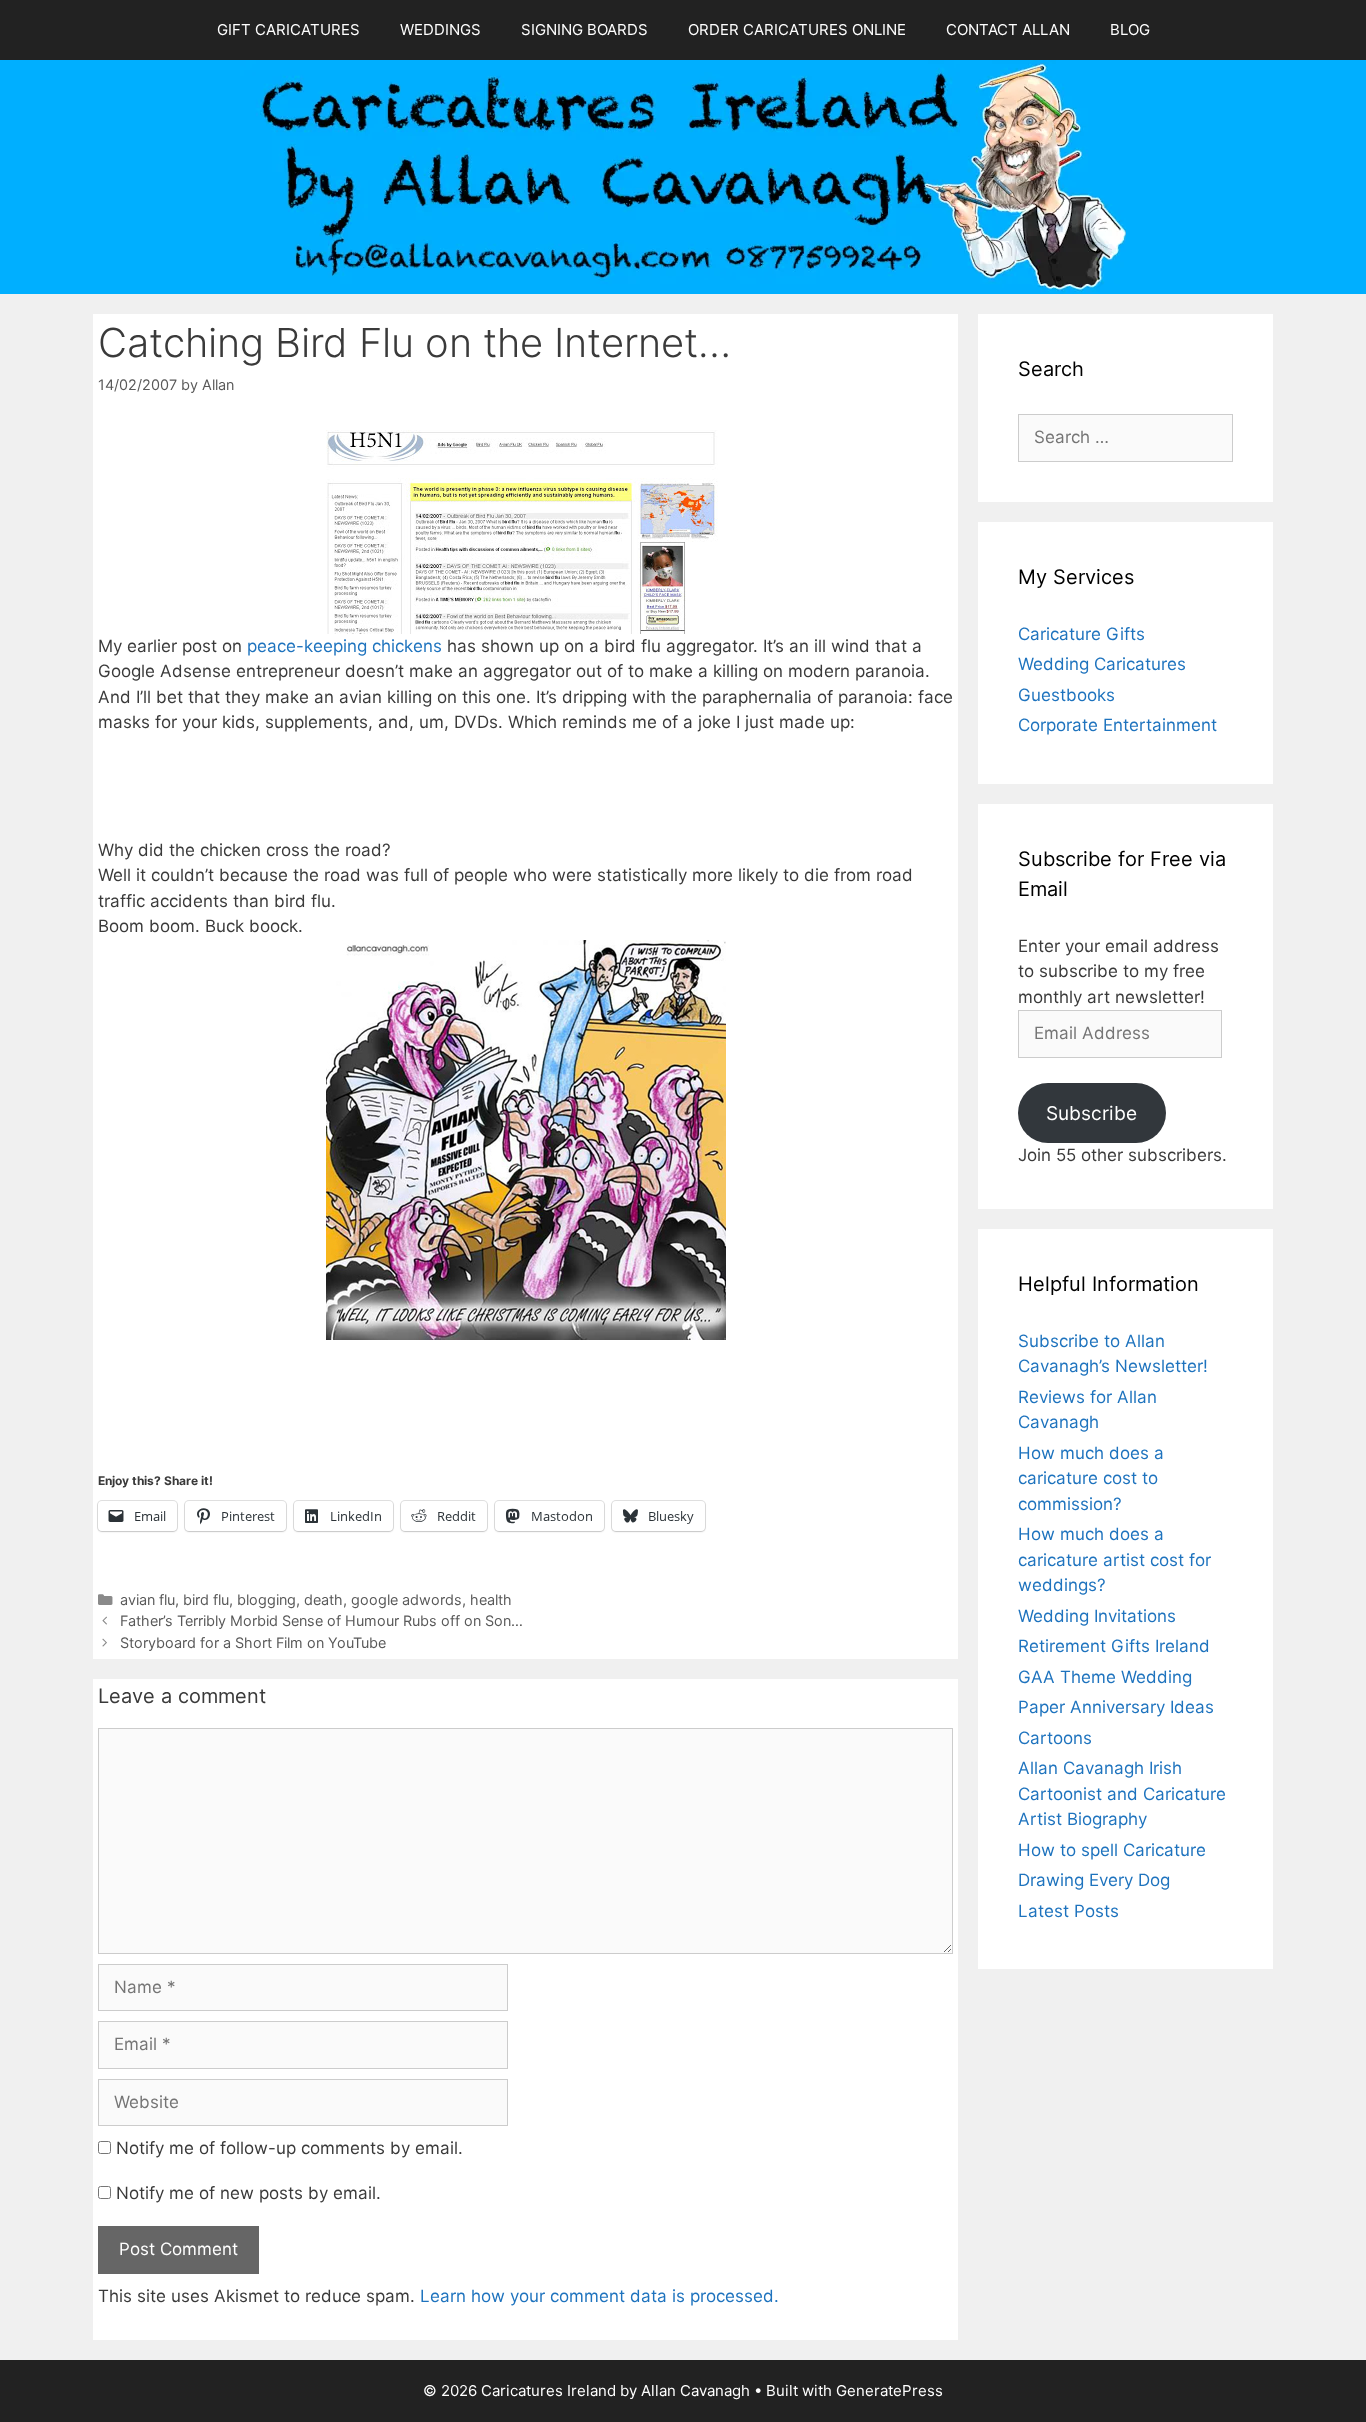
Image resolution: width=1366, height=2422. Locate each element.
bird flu (206, 1599)
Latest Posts (1068, 1911)
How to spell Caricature (1112, 1850)
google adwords (406, 1599)
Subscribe (1091, 1113)
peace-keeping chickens (344, 646)
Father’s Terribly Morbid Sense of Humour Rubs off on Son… (321, 1620)
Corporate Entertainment (1117, 725)
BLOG (1130, 29)
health (491, 1599)
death (323, 1599)
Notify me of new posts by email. (248, 2193)
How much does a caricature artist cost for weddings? (1114, 1559)
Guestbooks (1066, 695)
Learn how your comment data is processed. (599, 2296)
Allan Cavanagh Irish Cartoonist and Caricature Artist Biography (1122, 1793)
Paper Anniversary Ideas (1116, 1707)
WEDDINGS (440, 29)
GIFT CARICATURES (288, 29)
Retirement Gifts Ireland (1114, 1646)
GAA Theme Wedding (1105, 1677)
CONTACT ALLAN (1008, 29)
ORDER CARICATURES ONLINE (797, 29)
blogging (266, 1599)
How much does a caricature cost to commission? (1091, 1478)
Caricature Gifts (1081, 634)
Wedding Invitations (1097, 1616)
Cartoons (1055, 1738)
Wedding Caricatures (1102, 664)
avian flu (147, 1599)
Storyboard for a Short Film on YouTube (253, 1642)
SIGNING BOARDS (584, 29)
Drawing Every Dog (1094, 1880)
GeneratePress (889, 2390)
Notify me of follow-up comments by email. (289, 2148)
